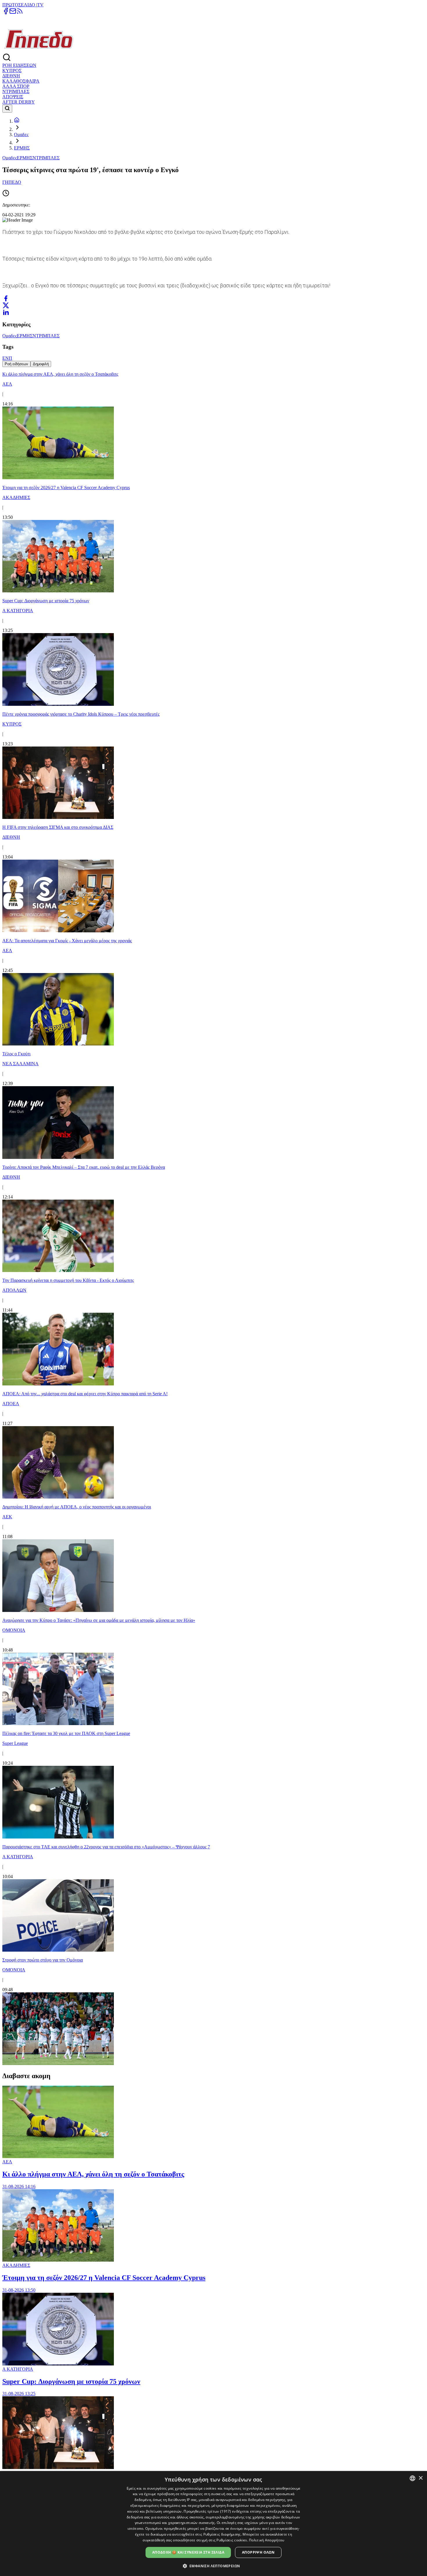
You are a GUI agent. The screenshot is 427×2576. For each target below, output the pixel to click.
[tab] (16, 364)
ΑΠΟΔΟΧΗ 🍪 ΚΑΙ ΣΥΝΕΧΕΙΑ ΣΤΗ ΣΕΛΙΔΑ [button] (188, 2552)
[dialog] (214, 2524)
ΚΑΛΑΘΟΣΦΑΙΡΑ (21, 81)
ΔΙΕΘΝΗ (11, 76)
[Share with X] (6, 305)
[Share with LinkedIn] (6, 312)
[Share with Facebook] (6, 298)
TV (40, 5)
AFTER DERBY (19, 102)
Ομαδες (21, 134)
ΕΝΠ (7, 358)
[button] (214, 2566)
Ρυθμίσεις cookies (232, 2540)
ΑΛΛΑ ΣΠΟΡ (16, 86)
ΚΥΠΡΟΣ (12, 71)
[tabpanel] (214, 1217)
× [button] (420, 2478)
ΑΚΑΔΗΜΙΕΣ (16, 2265)
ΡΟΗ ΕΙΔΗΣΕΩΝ (19, 65)
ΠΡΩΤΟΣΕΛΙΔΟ (19, 5)
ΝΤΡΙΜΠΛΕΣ (16, 91)
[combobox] (412, 2478)
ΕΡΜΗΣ (22, 148)
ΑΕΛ (7, 2162)
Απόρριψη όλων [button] (258, 2552)
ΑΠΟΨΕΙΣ (13, 97)
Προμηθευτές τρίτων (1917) (207, 2511)
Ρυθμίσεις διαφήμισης (222, 2534)
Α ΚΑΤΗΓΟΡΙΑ (18, 2369)
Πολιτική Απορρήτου (267, 2540)
